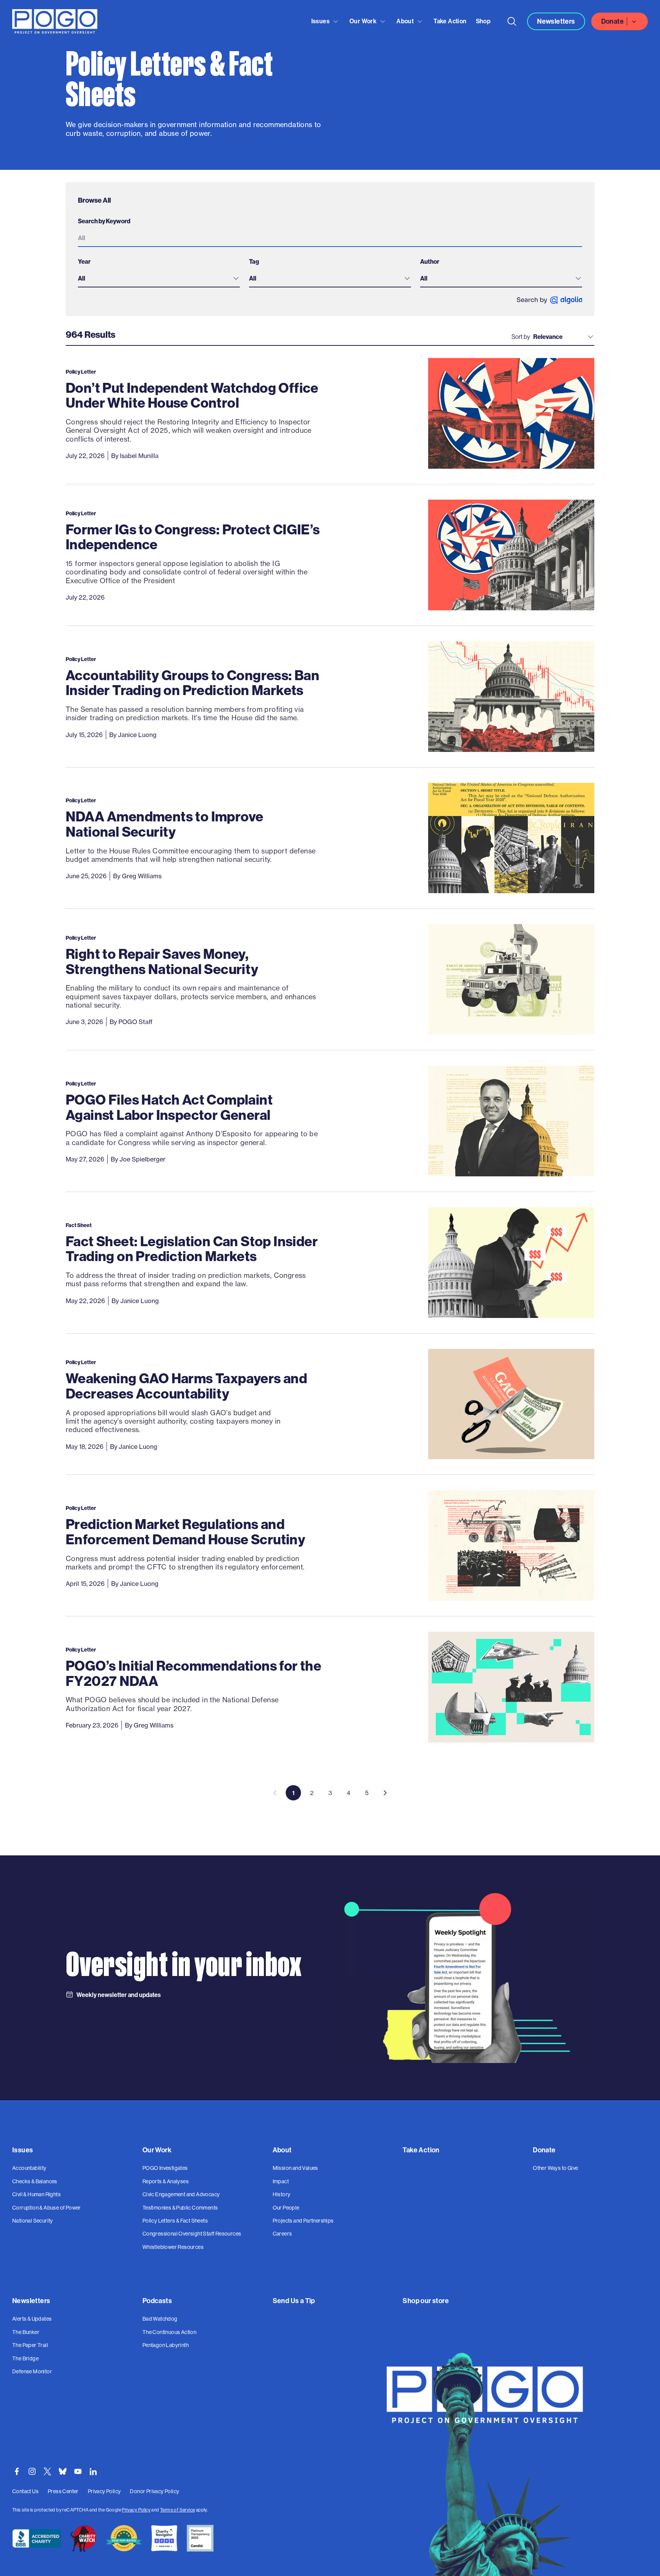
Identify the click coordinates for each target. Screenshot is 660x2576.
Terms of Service (177, 2510)
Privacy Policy (136, 2510)
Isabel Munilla (139, 456)
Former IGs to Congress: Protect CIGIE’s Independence (193, 537)
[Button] (512, 21)
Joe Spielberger (142, 1159)
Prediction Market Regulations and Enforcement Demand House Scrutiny (185, 1532)
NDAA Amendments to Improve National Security (164, 824)
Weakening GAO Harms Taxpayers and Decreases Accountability (186, 1386)
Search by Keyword (104, 221)
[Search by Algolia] (549, 300)
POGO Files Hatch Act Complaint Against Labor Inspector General (169, 1107)
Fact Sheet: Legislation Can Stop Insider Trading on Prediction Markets (192, 1249)
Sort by (521, 337)
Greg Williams (142, 876)
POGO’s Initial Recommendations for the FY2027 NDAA (193, 1673)
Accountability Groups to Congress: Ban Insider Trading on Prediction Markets (192, 683)
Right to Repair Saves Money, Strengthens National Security (162, 961)
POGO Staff (135, 1022)
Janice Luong (137, 735)
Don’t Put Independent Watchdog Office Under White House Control (192, 395)
